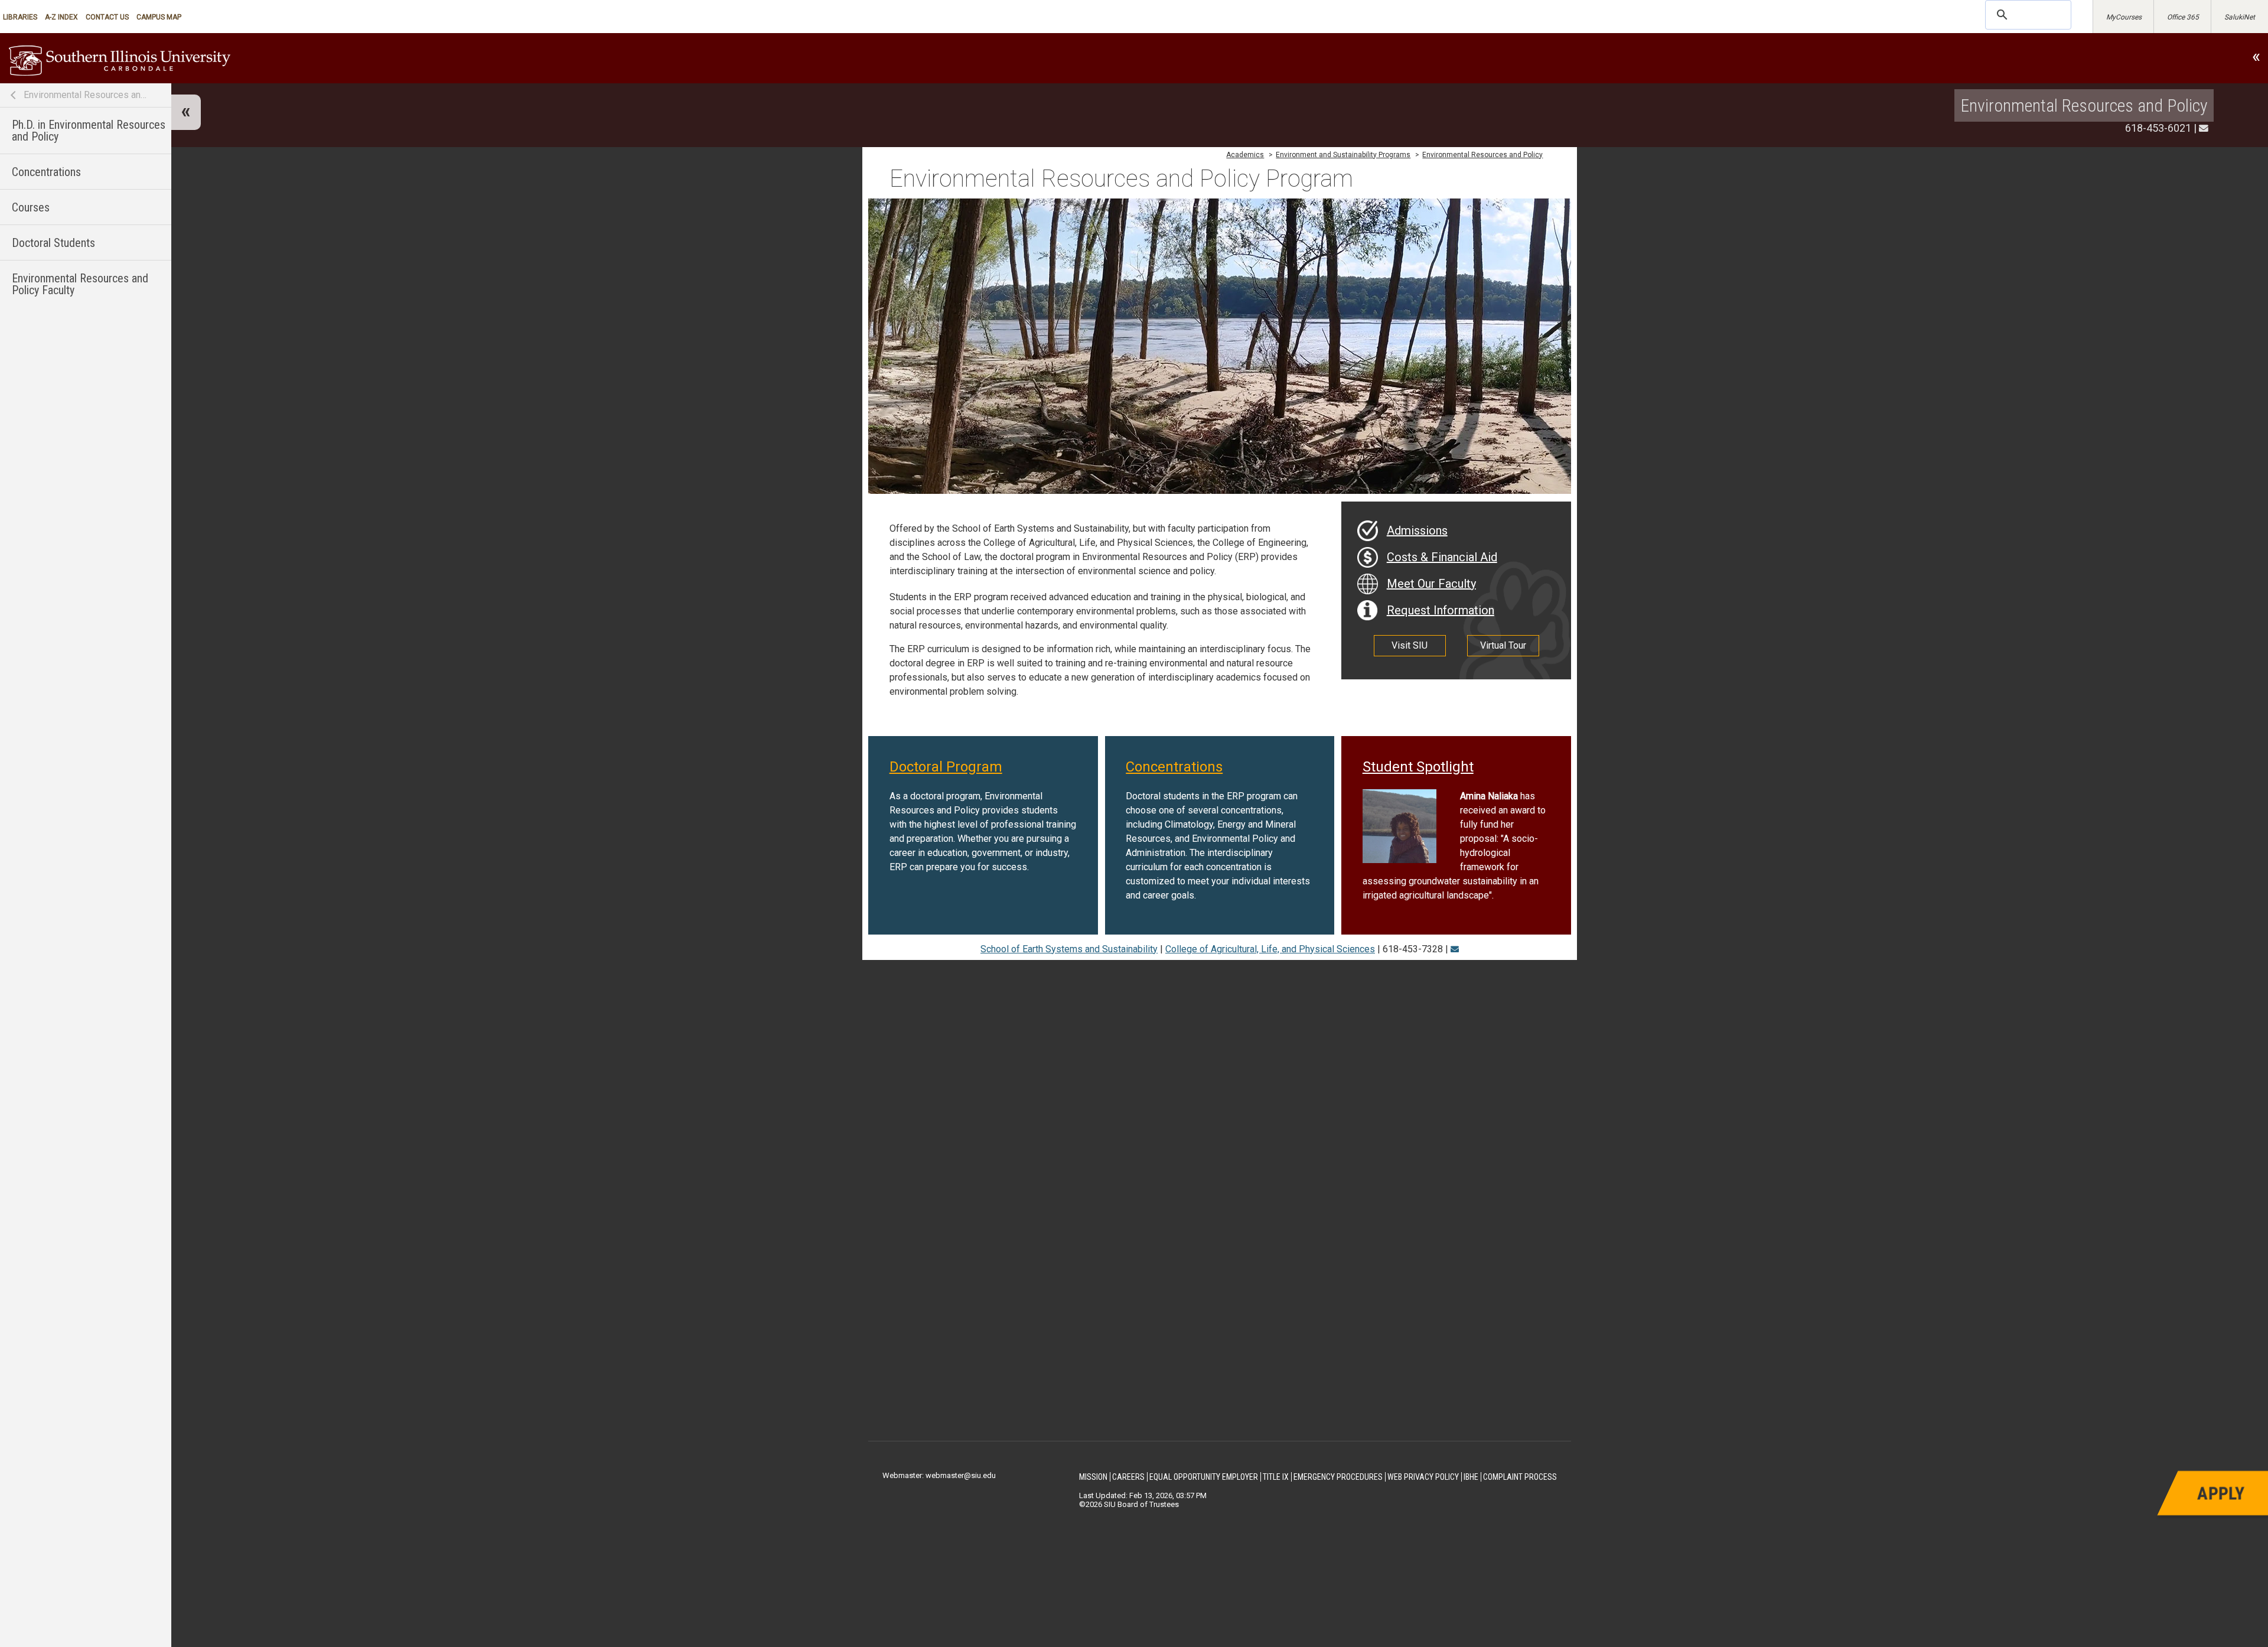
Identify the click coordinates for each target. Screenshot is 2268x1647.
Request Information (1441, 610)
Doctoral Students (53, 243)
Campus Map (159, 17)
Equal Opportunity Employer (1204, 1477)
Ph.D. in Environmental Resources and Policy (89, 131)
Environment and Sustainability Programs (1343, 155)
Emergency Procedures (1338, 1477)
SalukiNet (2240, 17)
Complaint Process (1520, 1477)
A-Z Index (61, 17)
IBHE (1471, 1477)
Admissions (1417, 530)
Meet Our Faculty (1431, 584)
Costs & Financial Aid (1442, 557)
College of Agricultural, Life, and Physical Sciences (1270, 949)
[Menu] (186, 112)
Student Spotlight (1418, 767)
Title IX (1276, 1477)
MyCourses (2124, 17)
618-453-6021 (2158, 128)
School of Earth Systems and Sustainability (1069, 949)
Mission (1093, 1477)
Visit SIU (1410, 645)
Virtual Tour (1503, 645)
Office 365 (2183, 17)
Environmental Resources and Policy (86, 95)
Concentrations (46, 172)
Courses (31, 207)
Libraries (20, 17)
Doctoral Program (946, 767)
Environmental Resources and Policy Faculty (80, 284)
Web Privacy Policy (1423, 1477)
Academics (1245, 155)
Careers (1128, 1477)
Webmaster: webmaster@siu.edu (939, 1475)
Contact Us (107, 17)
